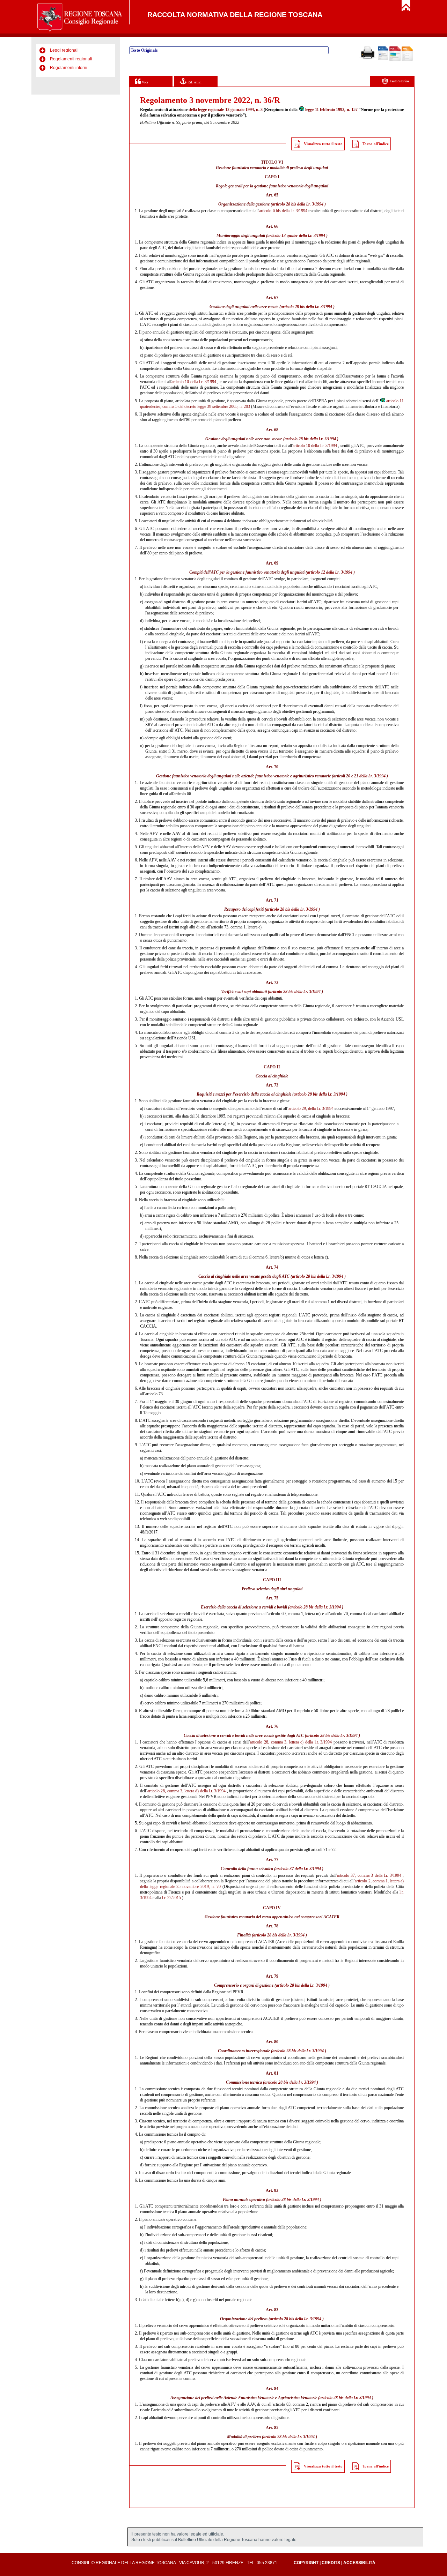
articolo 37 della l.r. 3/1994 (298, 1869)
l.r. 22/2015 (171, 1898)
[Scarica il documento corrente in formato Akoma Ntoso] (407, 59)
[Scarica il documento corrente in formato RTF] (383, 58)
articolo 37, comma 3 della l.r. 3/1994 (369, 1875)
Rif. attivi (194, 82)
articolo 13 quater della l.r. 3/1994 (296, 236)
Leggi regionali (64, 50)
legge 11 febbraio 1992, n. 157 (331, 110)
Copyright (306, 2563)
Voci (144, 82)
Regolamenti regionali (71, 59)
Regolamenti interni (69, 68)
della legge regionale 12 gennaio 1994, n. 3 (226, 110)
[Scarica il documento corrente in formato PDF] (395, 59)
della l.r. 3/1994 (372, 776)
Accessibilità (359, 2563)
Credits (331, 2563)
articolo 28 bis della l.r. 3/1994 (298, 204)
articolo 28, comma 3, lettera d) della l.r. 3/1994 (186, 1791)
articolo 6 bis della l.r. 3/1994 (283, 211)
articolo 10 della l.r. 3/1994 (194, 382)
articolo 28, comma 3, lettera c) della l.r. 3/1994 (291, 1742)
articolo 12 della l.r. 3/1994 (330, 572)
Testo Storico (399, 81)
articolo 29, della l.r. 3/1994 (311, 1108)
